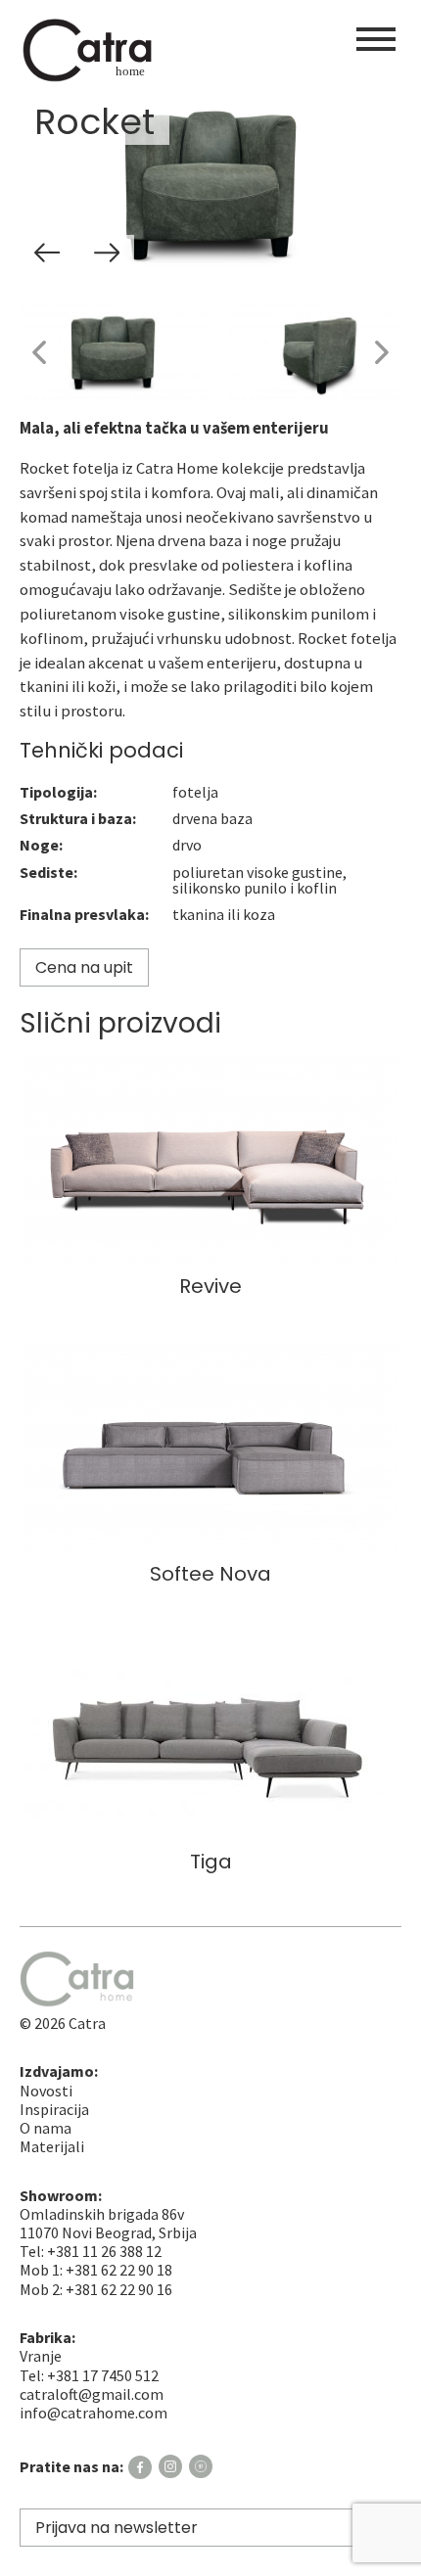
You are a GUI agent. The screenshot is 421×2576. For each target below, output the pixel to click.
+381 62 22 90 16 (119, 2289)
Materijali (52, 2146)
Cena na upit (84, 967)
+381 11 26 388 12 (104, 2251)
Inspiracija (54, 2109)
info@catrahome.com (94, 2413)
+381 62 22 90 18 (119, 2270)
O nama (46, 2128)
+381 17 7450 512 (103, 2375)
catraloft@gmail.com (92, 2394)
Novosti (46, 2091)
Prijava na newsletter (117, 2528)
